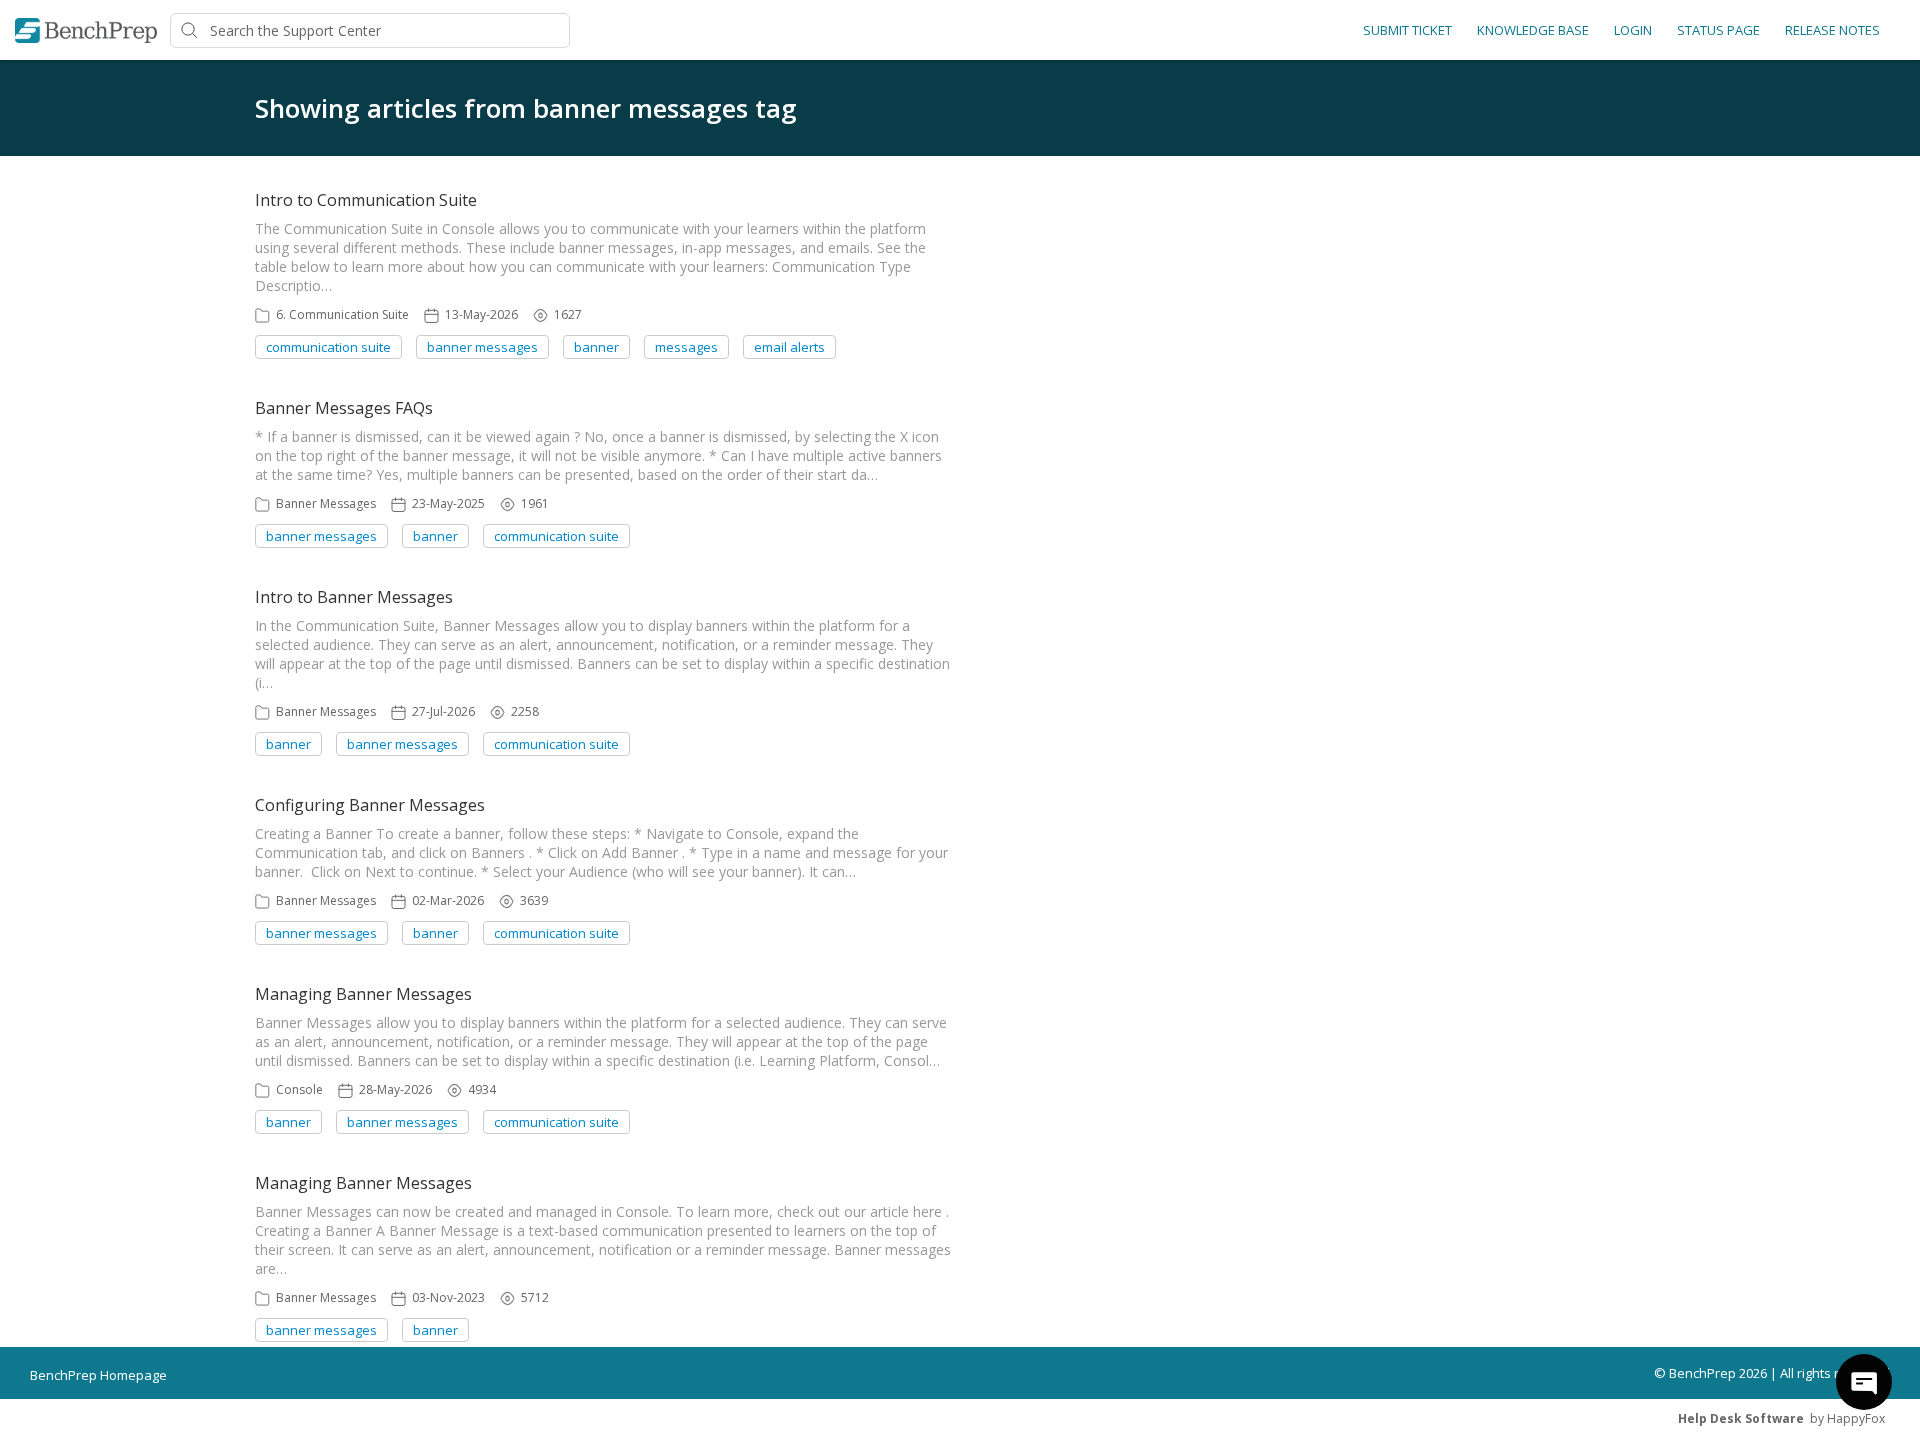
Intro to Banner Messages (354, 597)
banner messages (482, 347)
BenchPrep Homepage (98, 1375)
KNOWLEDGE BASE (1533, 30)
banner (596, 347)
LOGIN (1633, 30)
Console (299, 1089)
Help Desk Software (1741, 1418)
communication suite (328, 347)
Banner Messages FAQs (344, 408)
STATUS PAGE (1718, 30)
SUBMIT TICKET (1407, 30)
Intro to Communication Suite (366, 200)
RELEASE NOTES (1832, 30)
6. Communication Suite (342, 314)
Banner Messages (326, 503)
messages (686, 347)
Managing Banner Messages (363, 994)
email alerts (789, 347)
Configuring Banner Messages (370, 805)
